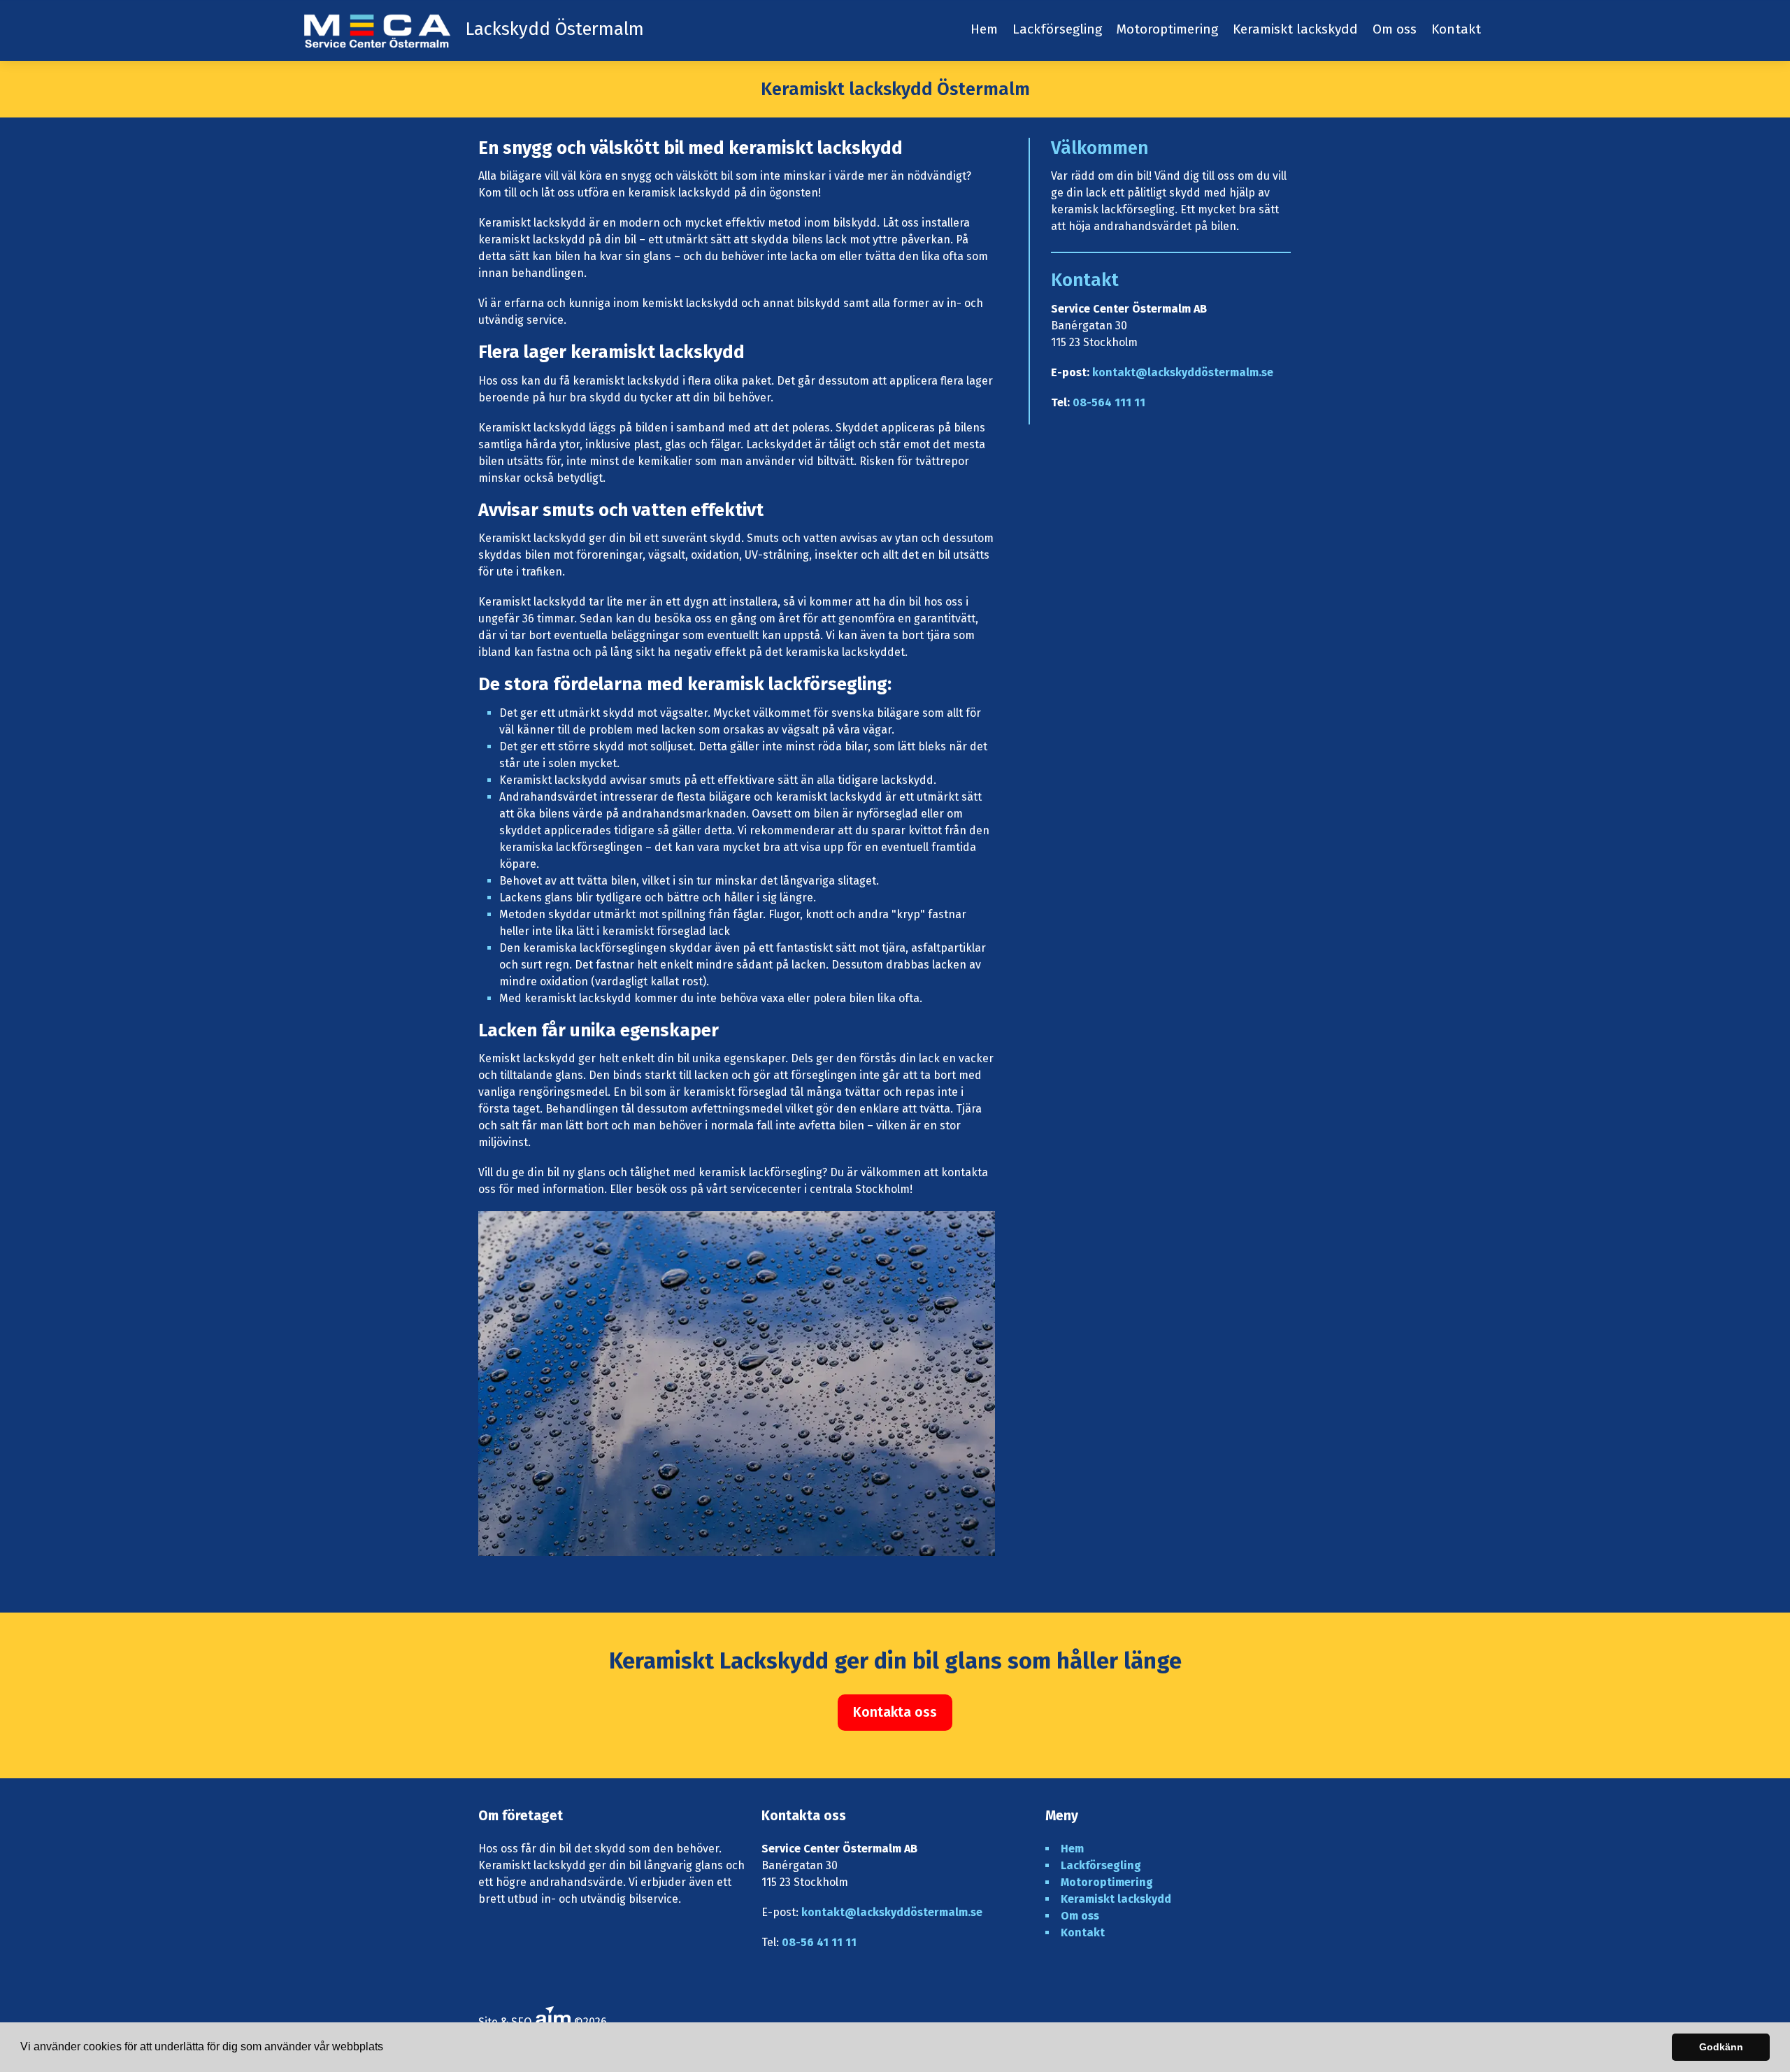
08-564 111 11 (1109, 402)
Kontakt (1456, 29)
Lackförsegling (1057, 29)
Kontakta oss (895, 1712)
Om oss (1395, 29)
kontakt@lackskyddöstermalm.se (1183, 372)
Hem (984, 29)
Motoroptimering (1167, 29)
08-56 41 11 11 (819, 1942)
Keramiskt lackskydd (1295, 29)
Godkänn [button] (1721, 2047)
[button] (388, 2048)
